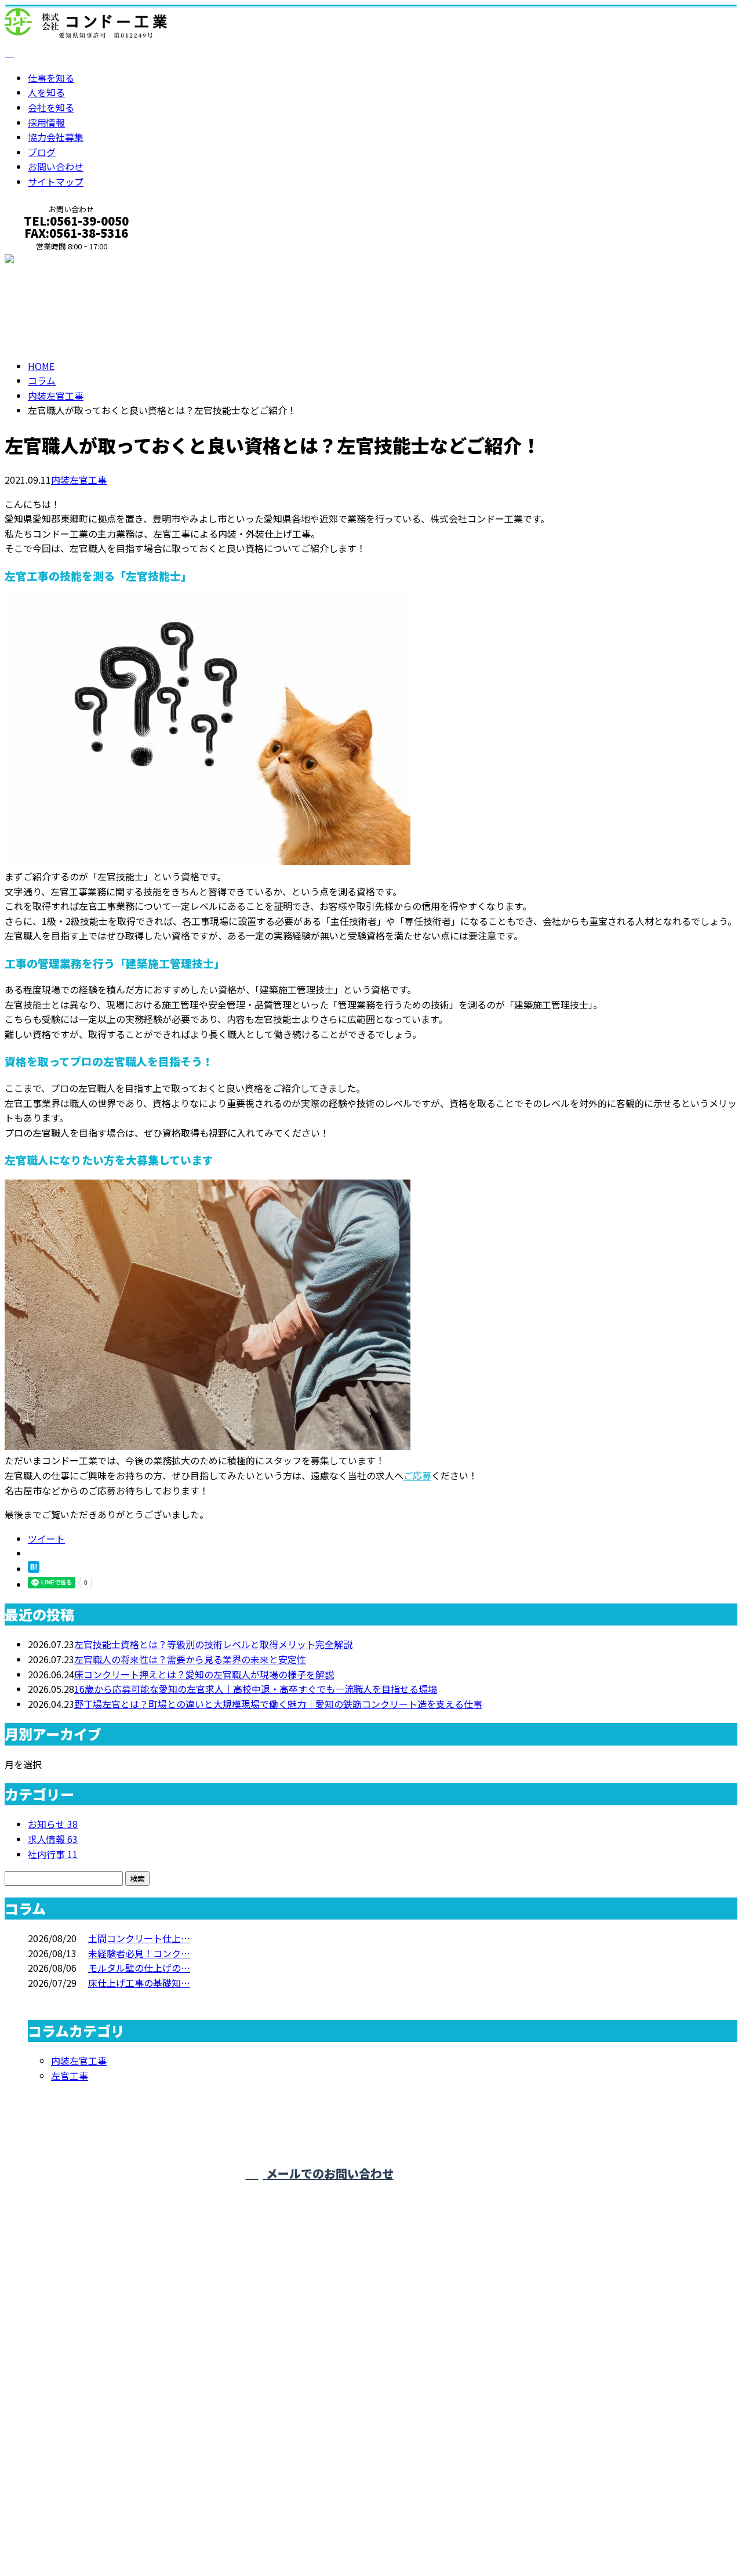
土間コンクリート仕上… (139, 1938)
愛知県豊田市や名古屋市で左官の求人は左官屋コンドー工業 (130, 2534)
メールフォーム (45, 260)
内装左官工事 (56, 396)
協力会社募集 (56, 137)
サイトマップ (56, 182)
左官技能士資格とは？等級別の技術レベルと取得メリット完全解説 (213, 1644)
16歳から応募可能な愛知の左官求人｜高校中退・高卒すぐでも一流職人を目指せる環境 (256, 1689)
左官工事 (70, 2076)
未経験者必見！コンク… (139, 1953)
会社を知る (51, 107)
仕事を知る (51, 78)
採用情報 (46, 122)
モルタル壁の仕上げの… (139, 1968)
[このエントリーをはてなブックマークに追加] (34, 1569)
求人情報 (53, 1839)
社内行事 (53, 1854)
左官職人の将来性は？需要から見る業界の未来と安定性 (190, 1659)
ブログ (42, 152)
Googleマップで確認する (61, 2463)
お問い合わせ (56, 166)
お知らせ (53, 1824)
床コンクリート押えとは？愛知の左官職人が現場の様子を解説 (204, 1674)
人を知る (46, 92)
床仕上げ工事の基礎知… (139, 1983)
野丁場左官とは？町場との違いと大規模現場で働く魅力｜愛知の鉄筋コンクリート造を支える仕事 (278, 1704)
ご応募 (417, 1475)
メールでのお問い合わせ (328, 2173)
